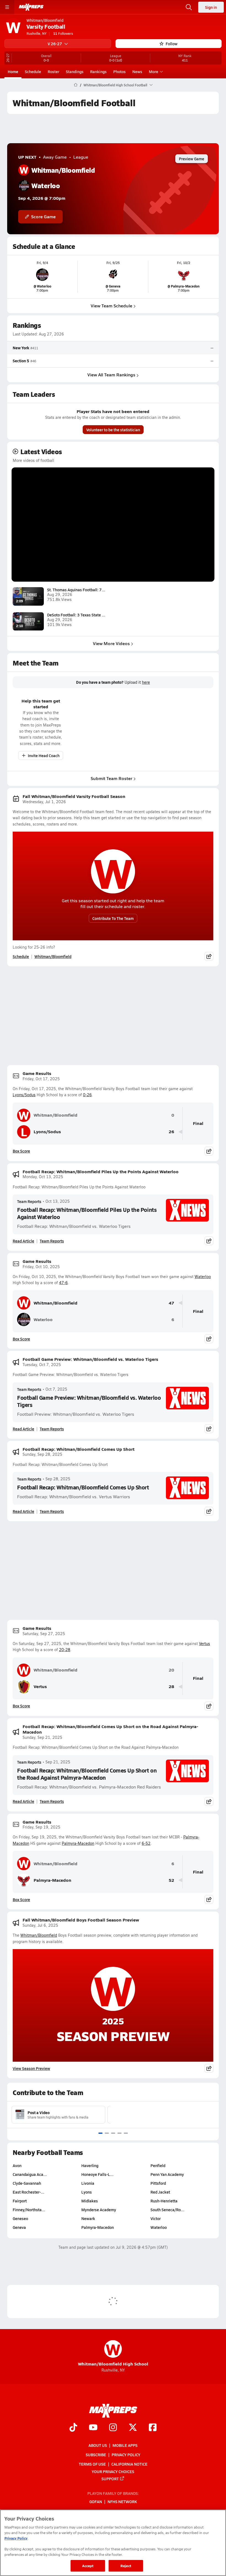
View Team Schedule (111, 306)
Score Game (43, 216)
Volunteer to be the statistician (113, 430)
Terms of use (92, 2464)
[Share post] (209, 956)
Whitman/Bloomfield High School (113, 2353)
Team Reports (29, 1201)
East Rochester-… (29, 2192)
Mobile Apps (125, 2445)
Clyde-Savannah (27, 2183)
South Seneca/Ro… (167, 2210)
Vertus (205, 1644)
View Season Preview (31, 2068)
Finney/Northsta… (29, 2210)
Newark (88, 2218)
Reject (126, 2566)
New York (21, 348)
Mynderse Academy (99, 2210)
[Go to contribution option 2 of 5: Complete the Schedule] (107, 2133)
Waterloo (203, 1277)
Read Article (23, 1241)
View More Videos (111, 643)
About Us (98, 2445)
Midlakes (90, 2201)
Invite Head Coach (44, 755)
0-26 (87, 1095)
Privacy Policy (126, 2455)
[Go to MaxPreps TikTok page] (73, 2428)
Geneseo (20, 2218)
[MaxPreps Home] (31, 7)
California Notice (129, 2464)
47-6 (63, 1283)
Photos (119, 71)
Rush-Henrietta (164, 2201)
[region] (113, 2543)
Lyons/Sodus (24, 1095)
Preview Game (192, 159)
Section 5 (21, 361)
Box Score (21, 1151)
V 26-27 (55, 44)
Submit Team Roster (111, 778)
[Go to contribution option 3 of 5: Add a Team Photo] (113, 2133)
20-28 (65, 1650)
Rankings (98, 71)
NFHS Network (122, 2502)
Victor (156, 2218)
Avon (17, 2165)
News (137, 71)
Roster (53, 71)
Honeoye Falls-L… (97, 2174)
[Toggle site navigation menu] (7, 7)
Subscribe (96, 2455)
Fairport (20, 2201)
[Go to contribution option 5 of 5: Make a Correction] (126, 2133)
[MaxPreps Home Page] (76, 85)
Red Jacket (160, 2192)
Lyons (87, 2192)
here (146, 682)
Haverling (90, 2165)
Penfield (158, 2165)
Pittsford (158, 2183)
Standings (75, 71)
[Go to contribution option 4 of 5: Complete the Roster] (119, 2133)
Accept (88, 2566)
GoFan (96, 2502)
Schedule (33, 71)
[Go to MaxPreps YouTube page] (93, 2428)
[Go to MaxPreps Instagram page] (113, 2428)
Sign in (211, 7)
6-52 (146, 1843)
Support (110, 2478)
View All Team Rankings (111, 375)
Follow (172, 44)
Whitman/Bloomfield (53, 956)
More (154, 71)
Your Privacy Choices (113, 2471)
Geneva (19, 2227)
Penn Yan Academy (167, 2174)
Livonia (88, 2183)
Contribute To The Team (113, 918)
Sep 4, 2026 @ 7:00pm (42, 198)
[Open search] (189, 7)
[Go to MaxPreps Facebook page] (153, 2428)
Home (13, 71)
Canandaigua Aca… (30, 2174)
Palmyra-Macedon (78, 1843)
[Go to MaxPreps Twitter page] (133, 2428)
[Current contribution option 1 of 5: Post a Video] (100, 2133)
